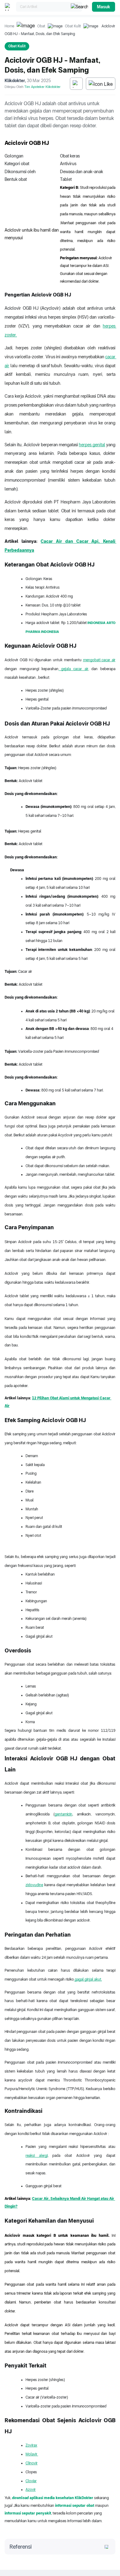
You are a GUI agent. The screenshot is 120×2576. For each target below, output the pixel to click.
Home (9, 26)
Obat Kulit (73, 26)
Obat (41, 26)
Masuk (104, 7)
